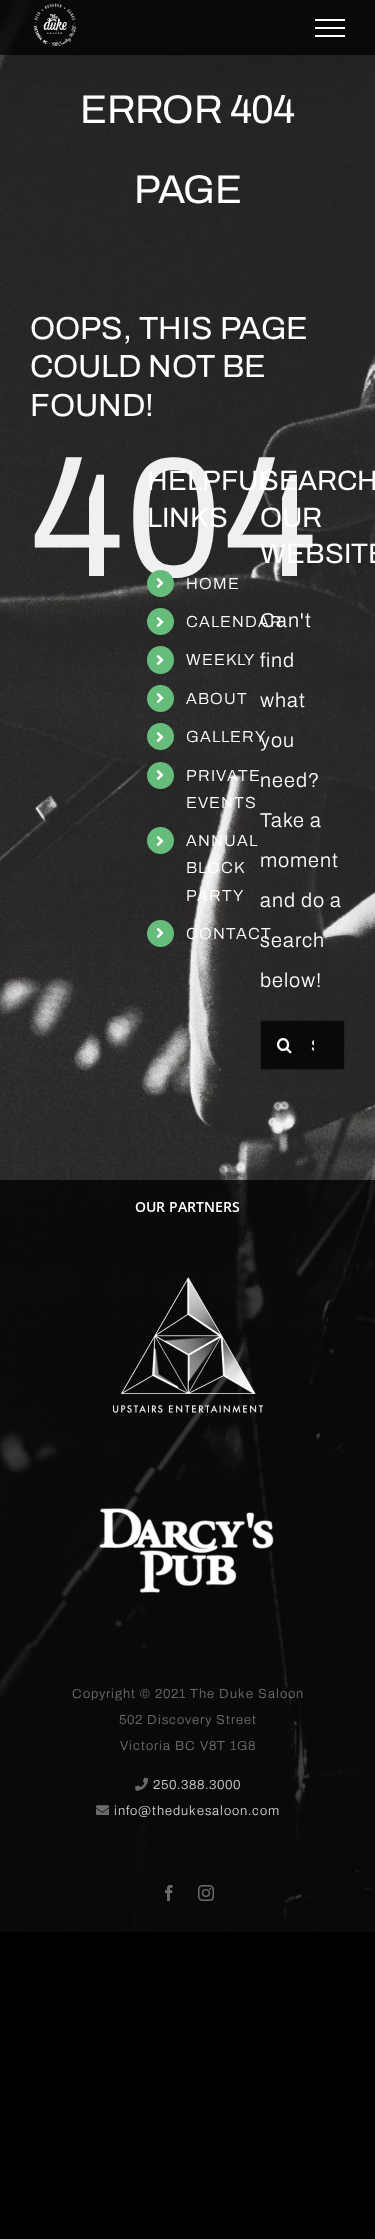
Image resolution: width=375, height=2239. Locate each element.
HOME (213, 583)
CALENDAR (234, 621)
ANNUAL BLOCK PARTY (222, 867)
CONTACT (229, 933)
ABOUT (217, 698)
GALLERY (226, 736)
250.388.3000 (197, 1785)
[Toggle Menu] (330, 28)
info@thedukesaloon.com (197, 1811)
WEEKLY (220, 659)
